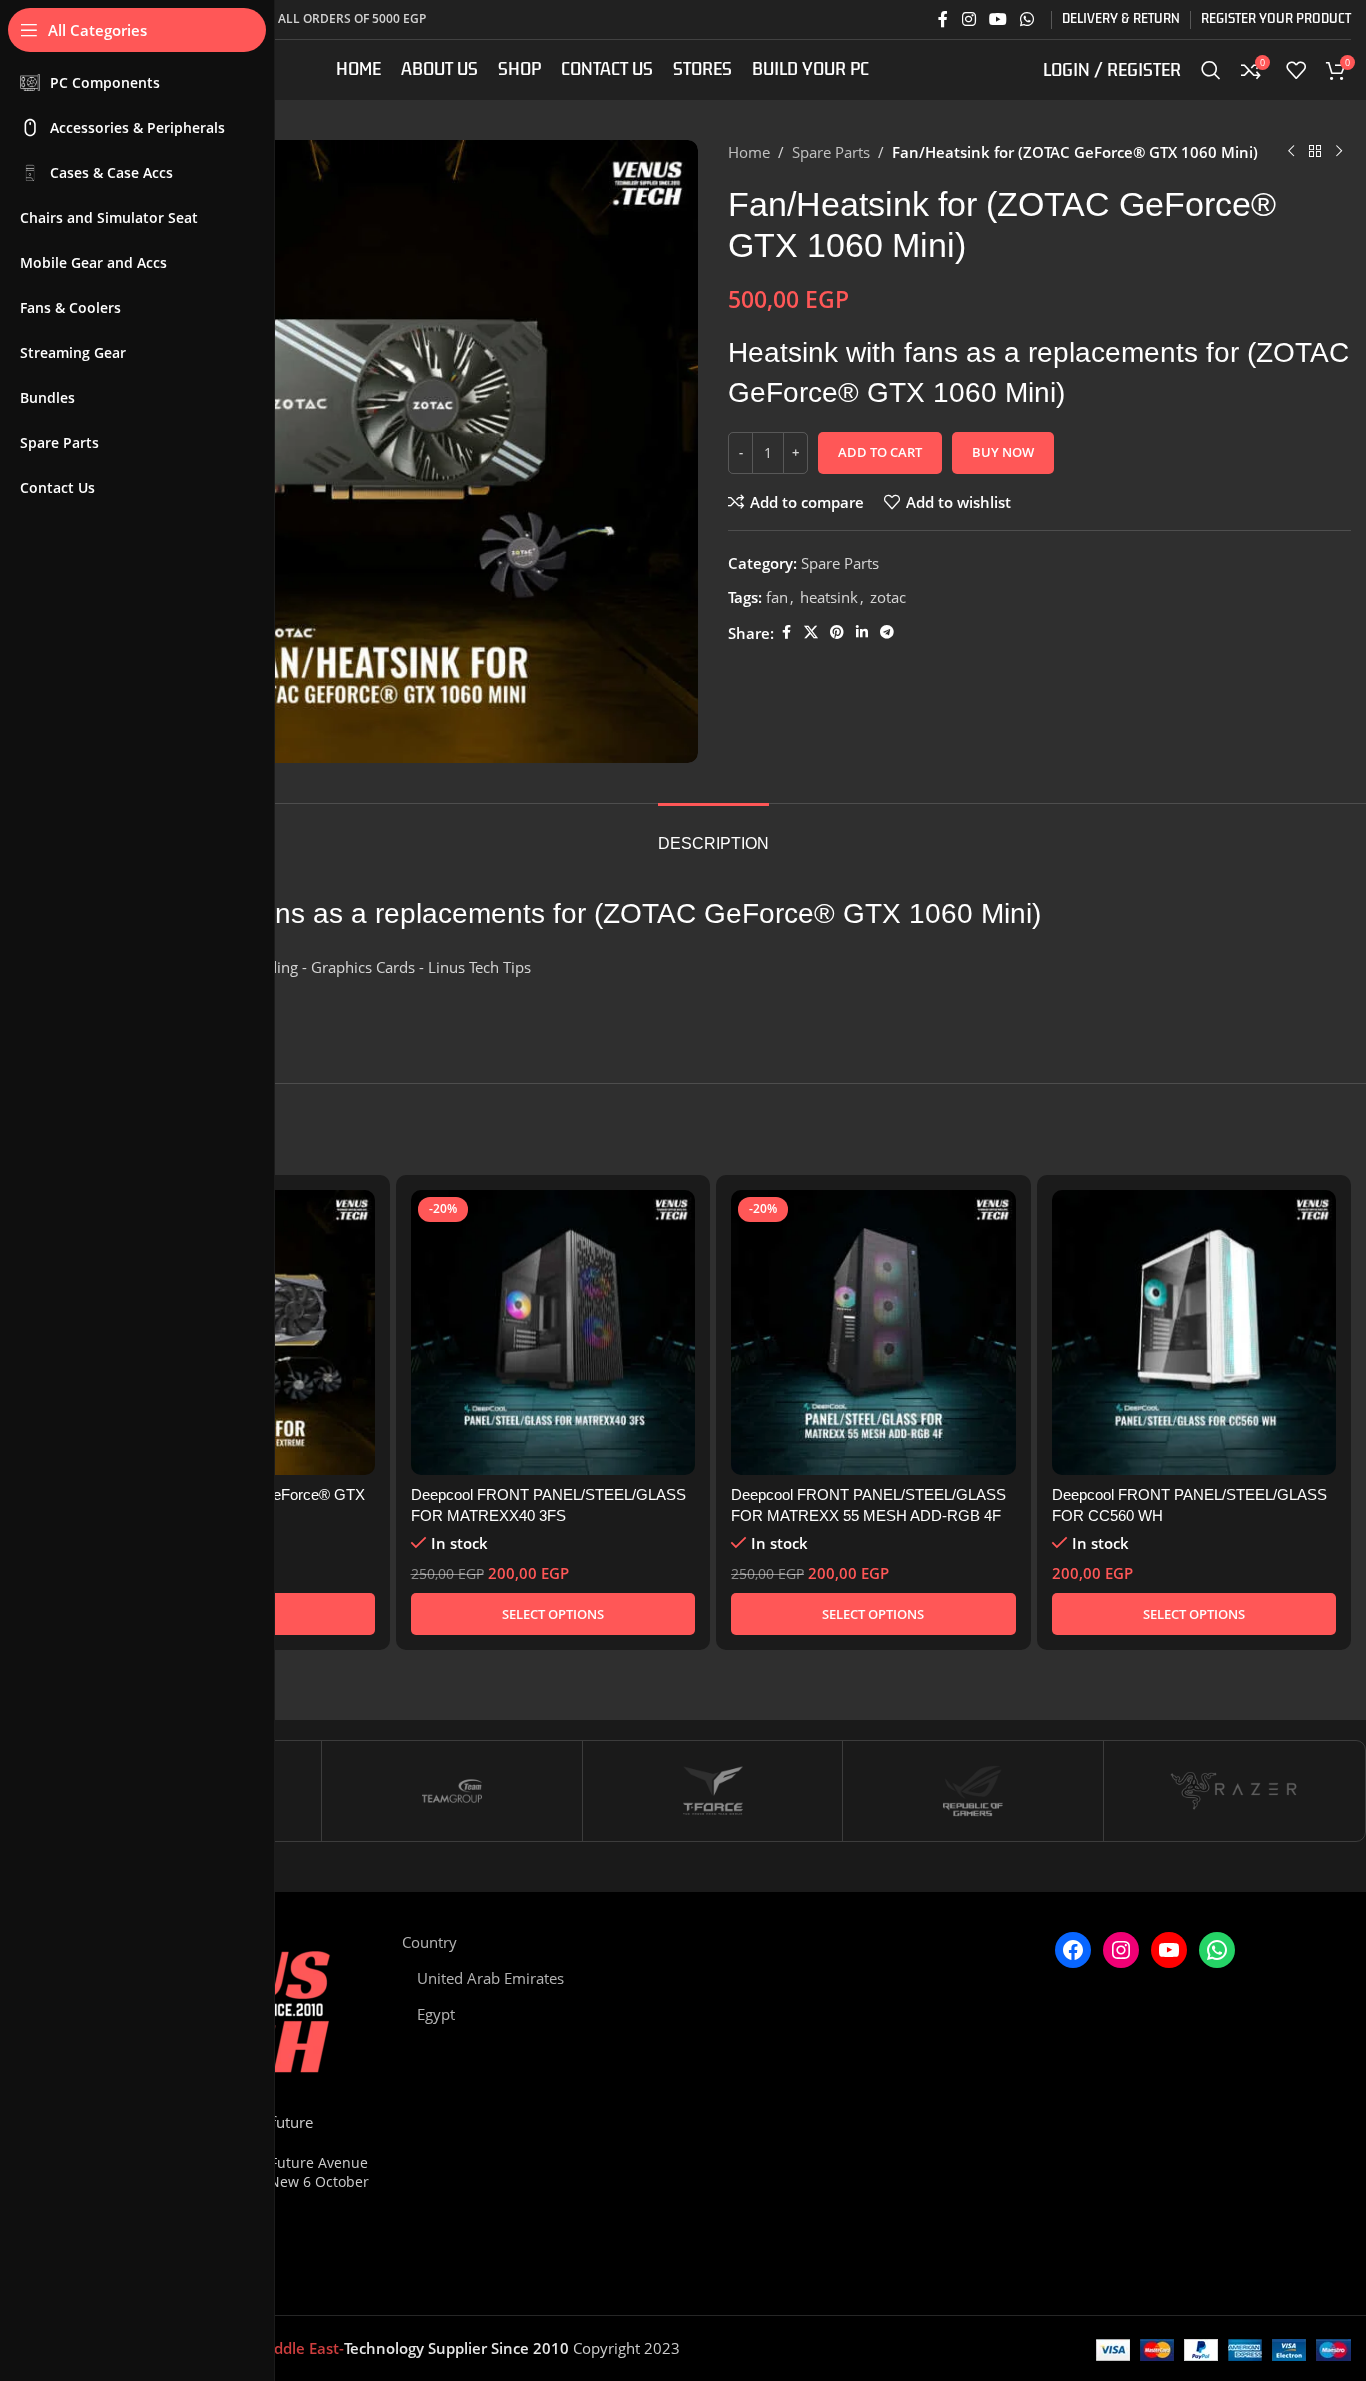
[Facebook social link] (943, 19)
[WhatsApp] (1217, 1950)
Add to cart (880, 452)
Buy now (1003, 452)
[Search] (1211, 70)
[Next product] (1339, 152)
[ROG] (973, 1791)
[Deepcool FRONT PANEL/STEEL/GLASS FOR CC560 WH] (1194, 1332)
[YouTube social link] (997, 19)
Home (749, 152)
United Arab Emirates (490, 1978)
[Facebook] (1073, 1950)
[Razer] (1234, 1791)
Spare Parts (831, 152)
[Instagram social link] (968, 19)
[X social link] (811, 632)
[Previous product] (1291, 152)
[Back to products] (1315, 152)
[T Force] (713, 1791)
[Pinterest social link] (837, 632)
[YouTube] (1169, 1950)
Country (429, 1942)
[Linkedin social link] (862, 632)
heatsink (829, 597)
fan (777, 597)
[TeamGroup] (452, 1791)
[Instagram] (1121, 1950)
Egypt (436, 2014)
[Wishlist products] (1296, 70)
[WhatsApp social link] (1027, 19)
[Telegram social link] (887, 632)
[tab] (713, 833)
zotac (888, 597)
